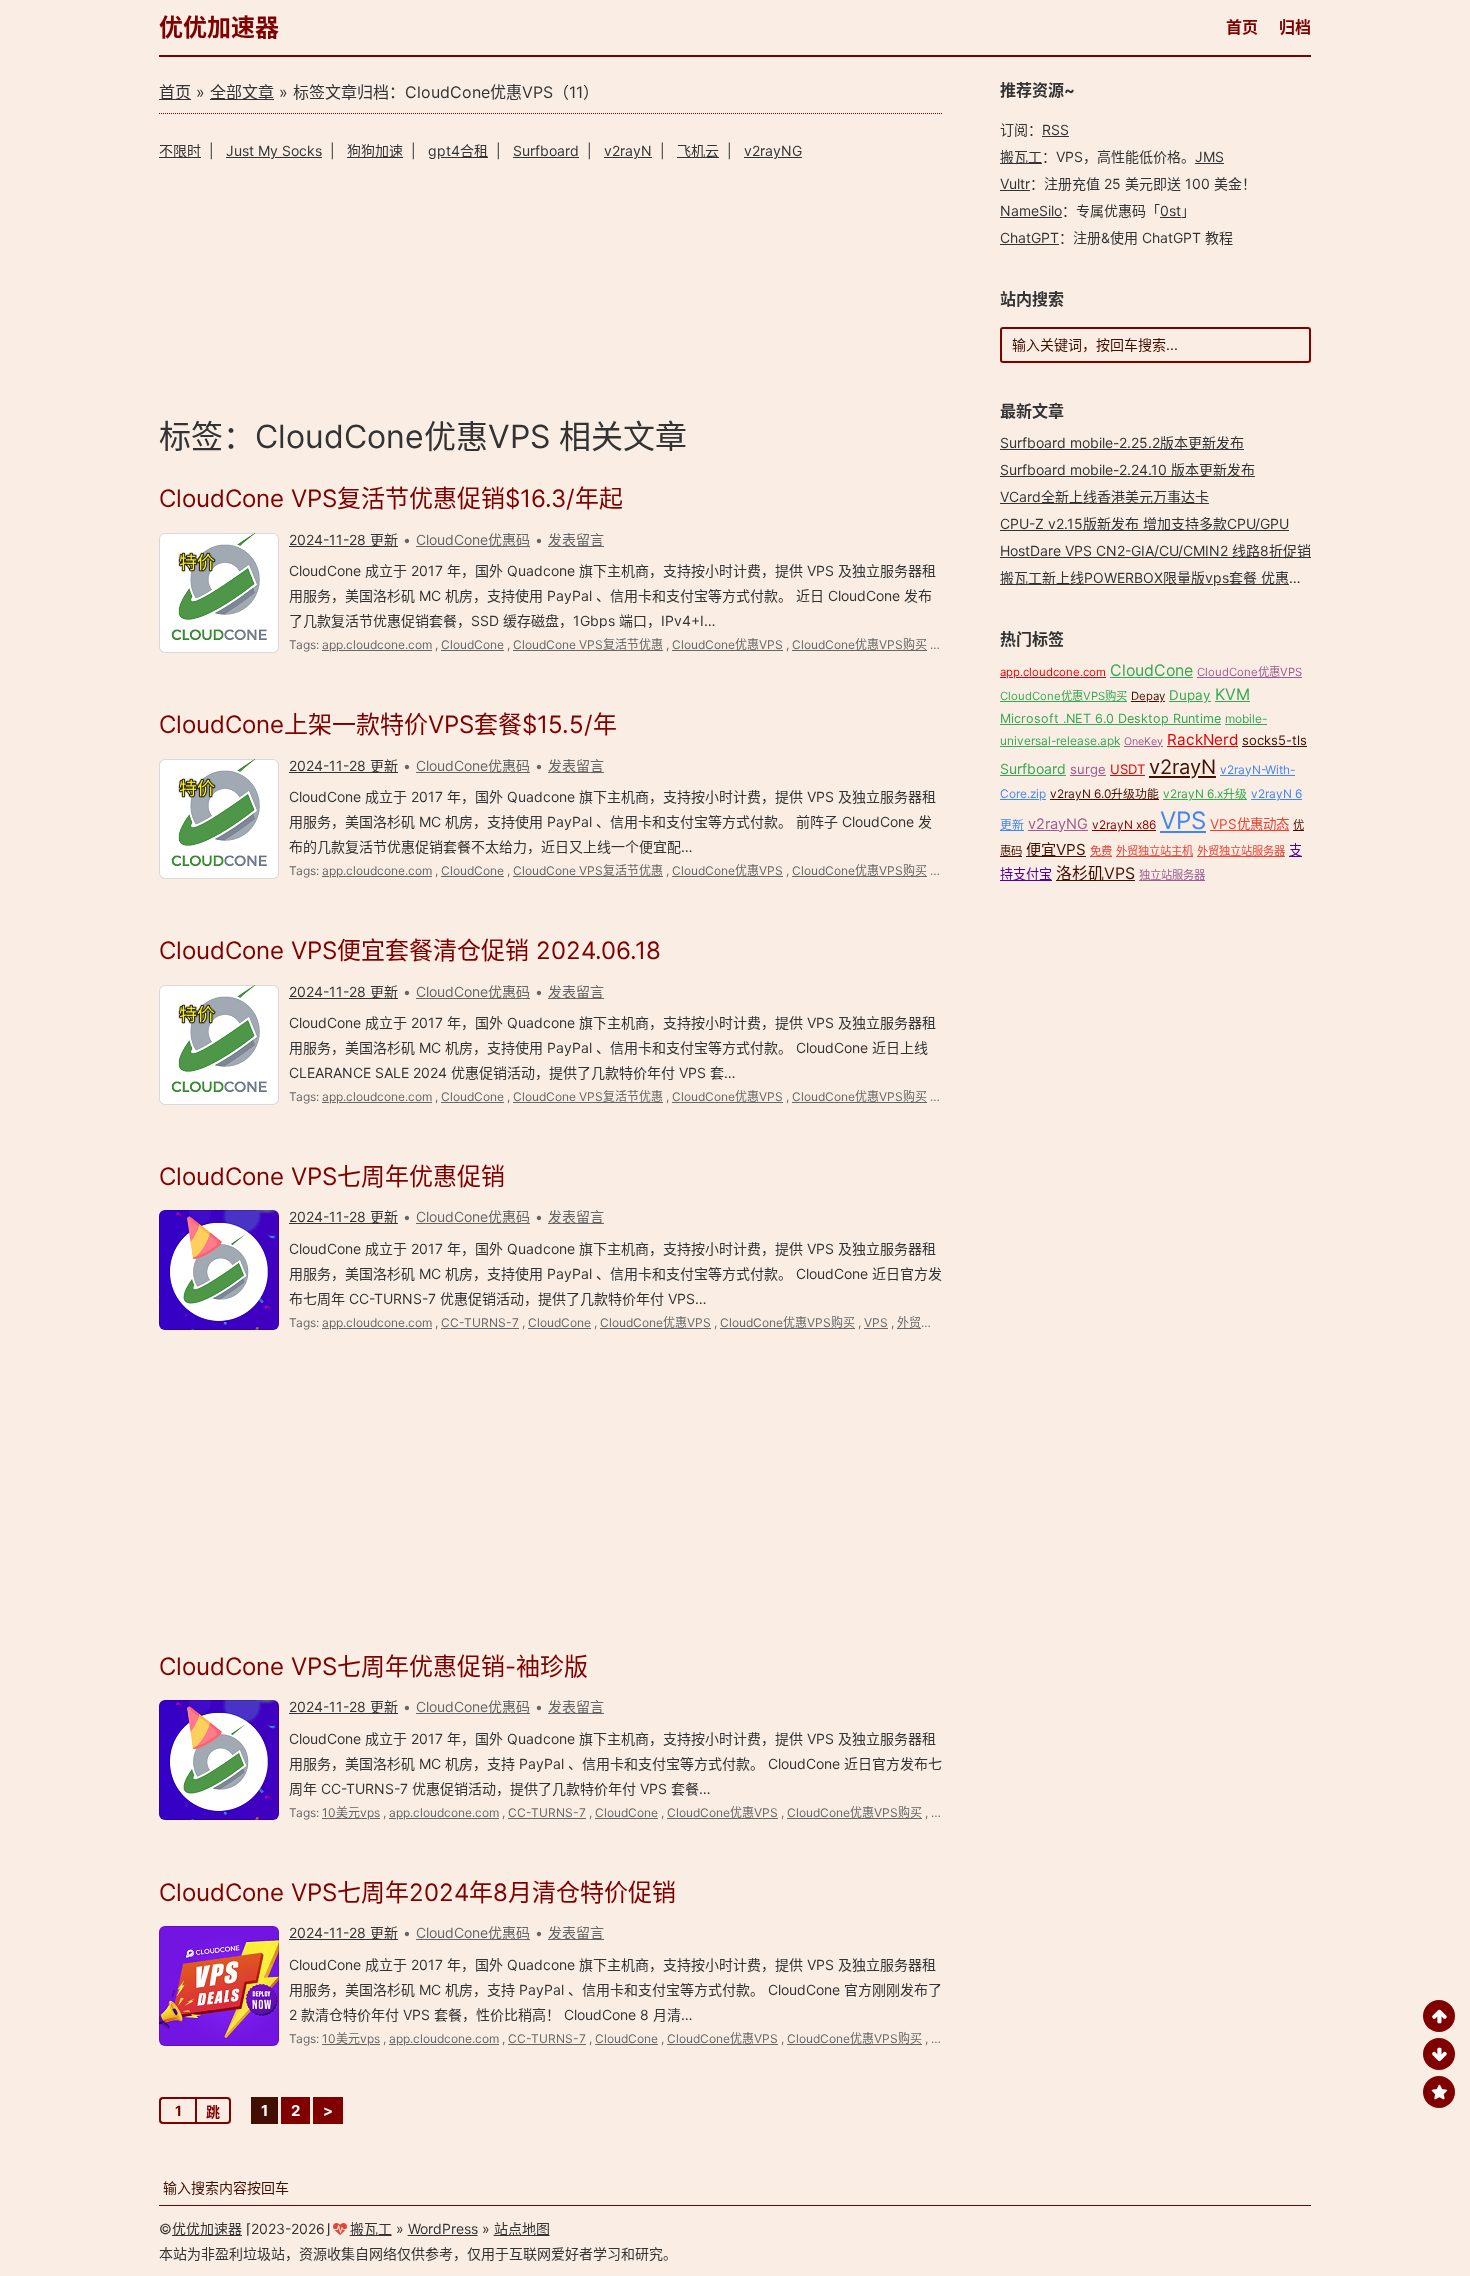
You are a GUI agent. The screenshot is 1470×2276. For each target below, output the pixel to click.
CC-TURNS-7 (480, 1322)
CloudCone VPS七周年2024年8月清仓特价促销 (417, 1892)
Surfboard (546, 150)
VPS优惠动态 (1249, 824)
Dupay (1190, 695)
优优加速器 (219, 27)
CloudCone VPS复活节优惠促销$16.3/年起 (391, 498)
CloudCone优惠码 (473, 539)
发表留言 (576, 539)
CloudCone (472, 644)
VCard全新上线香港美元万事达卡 (1104, 496)
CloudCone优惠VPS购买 (859, 644)
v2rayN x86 (1124, 824)
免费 (1101, 851)
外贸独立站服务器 (1241, 851)
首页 (1242, 27)
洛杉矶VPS (1095, 873)
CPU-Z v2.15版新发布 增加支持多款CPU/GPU (1144, 523)
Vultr (1015, 183)
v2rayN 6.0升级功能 (1104, 793)
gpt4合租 (458, 150)
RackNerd (1202, 739)
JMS (1209, 156)
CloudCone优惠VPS (727, 644)
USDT (1127, 769)
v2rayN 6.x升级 (1205, 793)
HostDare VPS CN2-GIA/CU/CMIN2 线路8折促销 (1155, 550)
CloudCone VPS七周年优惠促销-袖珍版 (373, 1666)
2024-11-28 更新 (343, 539)
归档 (1295, 27)
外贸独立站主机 (939, 1322)
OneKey (1143, 741)
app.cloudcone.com (377, 644)
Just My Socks (274, 150)
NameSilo (1031, 210)
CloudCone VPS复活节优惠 (588, 644)
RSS (1055, 129)
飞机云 (698, 150)
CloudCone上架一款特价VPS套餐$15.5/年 (388, 724)
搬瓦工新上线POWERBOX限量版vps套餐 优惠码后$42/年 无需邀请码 (1218, 577)
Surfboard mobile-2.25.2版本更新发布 (1122, 442)
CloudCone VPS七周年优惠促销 (332, 1176)
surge (1088, 769)
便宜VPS (1056, 849)
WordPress (443, 2228)
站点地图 (522, 2228)
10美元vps (351, 1812)
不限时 (180, 150)
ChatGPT (1029, 237)
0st (1170, 210)
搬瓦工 (1021, 156)
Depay (1148, 696)
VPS (876, 1322)
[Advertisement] (550, 285)
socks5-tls (1274, 740)
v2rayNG (773, 150)
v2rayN (628, 150)
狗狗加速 (375, 150)
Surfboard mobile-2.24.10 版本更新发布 (1127, 469)
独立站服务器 (1172, 875)
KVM (1232, 694)
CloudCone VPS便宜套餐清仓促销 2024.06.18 (410, 950)
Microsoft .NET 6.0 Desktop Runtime (1110, 718)
